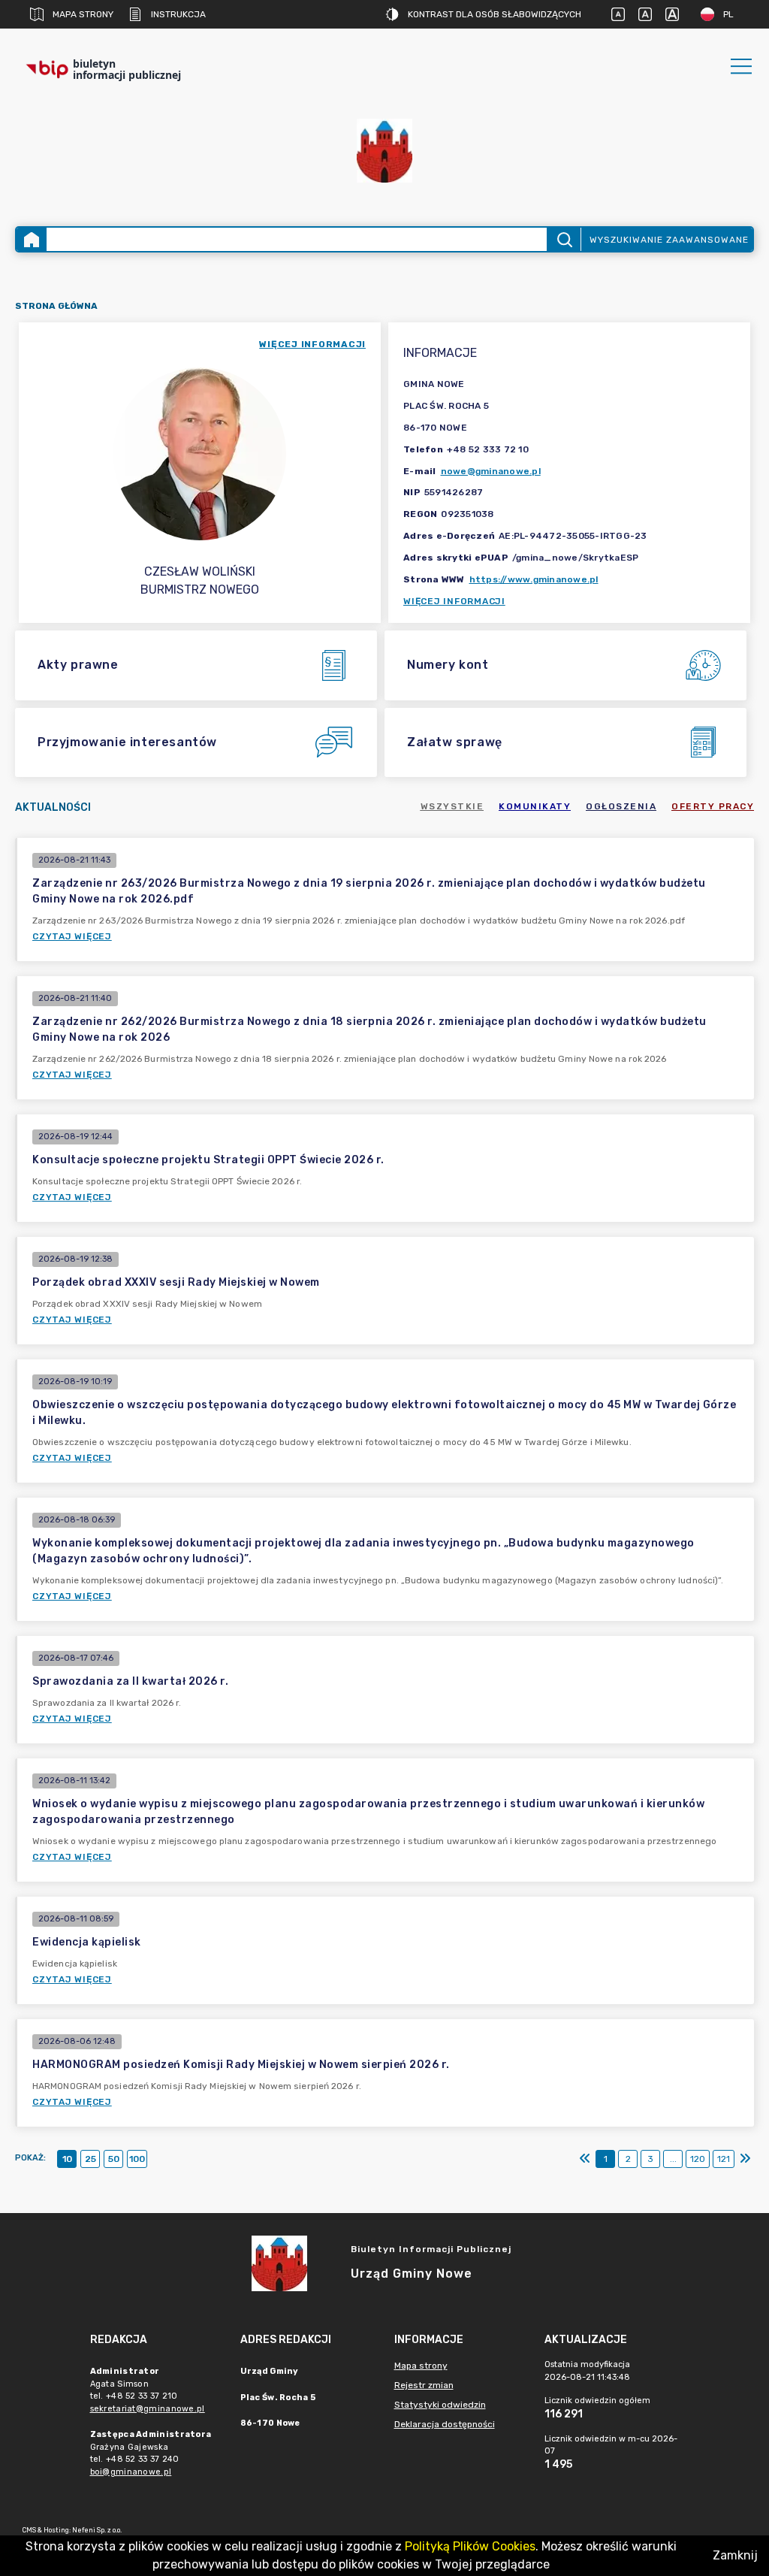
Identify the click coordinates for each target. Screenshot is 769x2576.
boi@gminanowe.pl (131, 2472)
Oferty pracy (713, 806)
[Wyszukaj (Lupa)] (564, 239)
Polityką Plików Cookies (470, 2546)
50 (114, 2159)
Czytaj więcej (72, 936)
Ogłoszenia (621, 806)
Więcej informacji (454, 601)
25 (90, 2159)
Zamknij (735, 2555)
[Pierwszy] (585, 2159)
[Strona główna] (32, 239)
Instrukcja (178, 14)
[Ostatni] (745, 2159)
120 (698, 2159)
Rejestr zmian (424, 2385)
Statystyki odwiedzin (440, 2405)
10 (67, 2159)
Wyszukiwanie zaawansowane (669, 240)
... (673, 2159)
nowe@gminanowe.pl (491, 471)
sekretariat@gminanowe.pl (148, 2409)
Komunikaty (535, 806)
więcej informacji (312, 344)
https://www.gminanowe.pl (534, 579)
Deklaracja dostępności (445, 2424)
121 (724, 2159)
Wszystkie (452, 806)
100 (137, 2159)
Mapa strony (83, 14)
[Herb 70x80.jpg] (384, 151)
